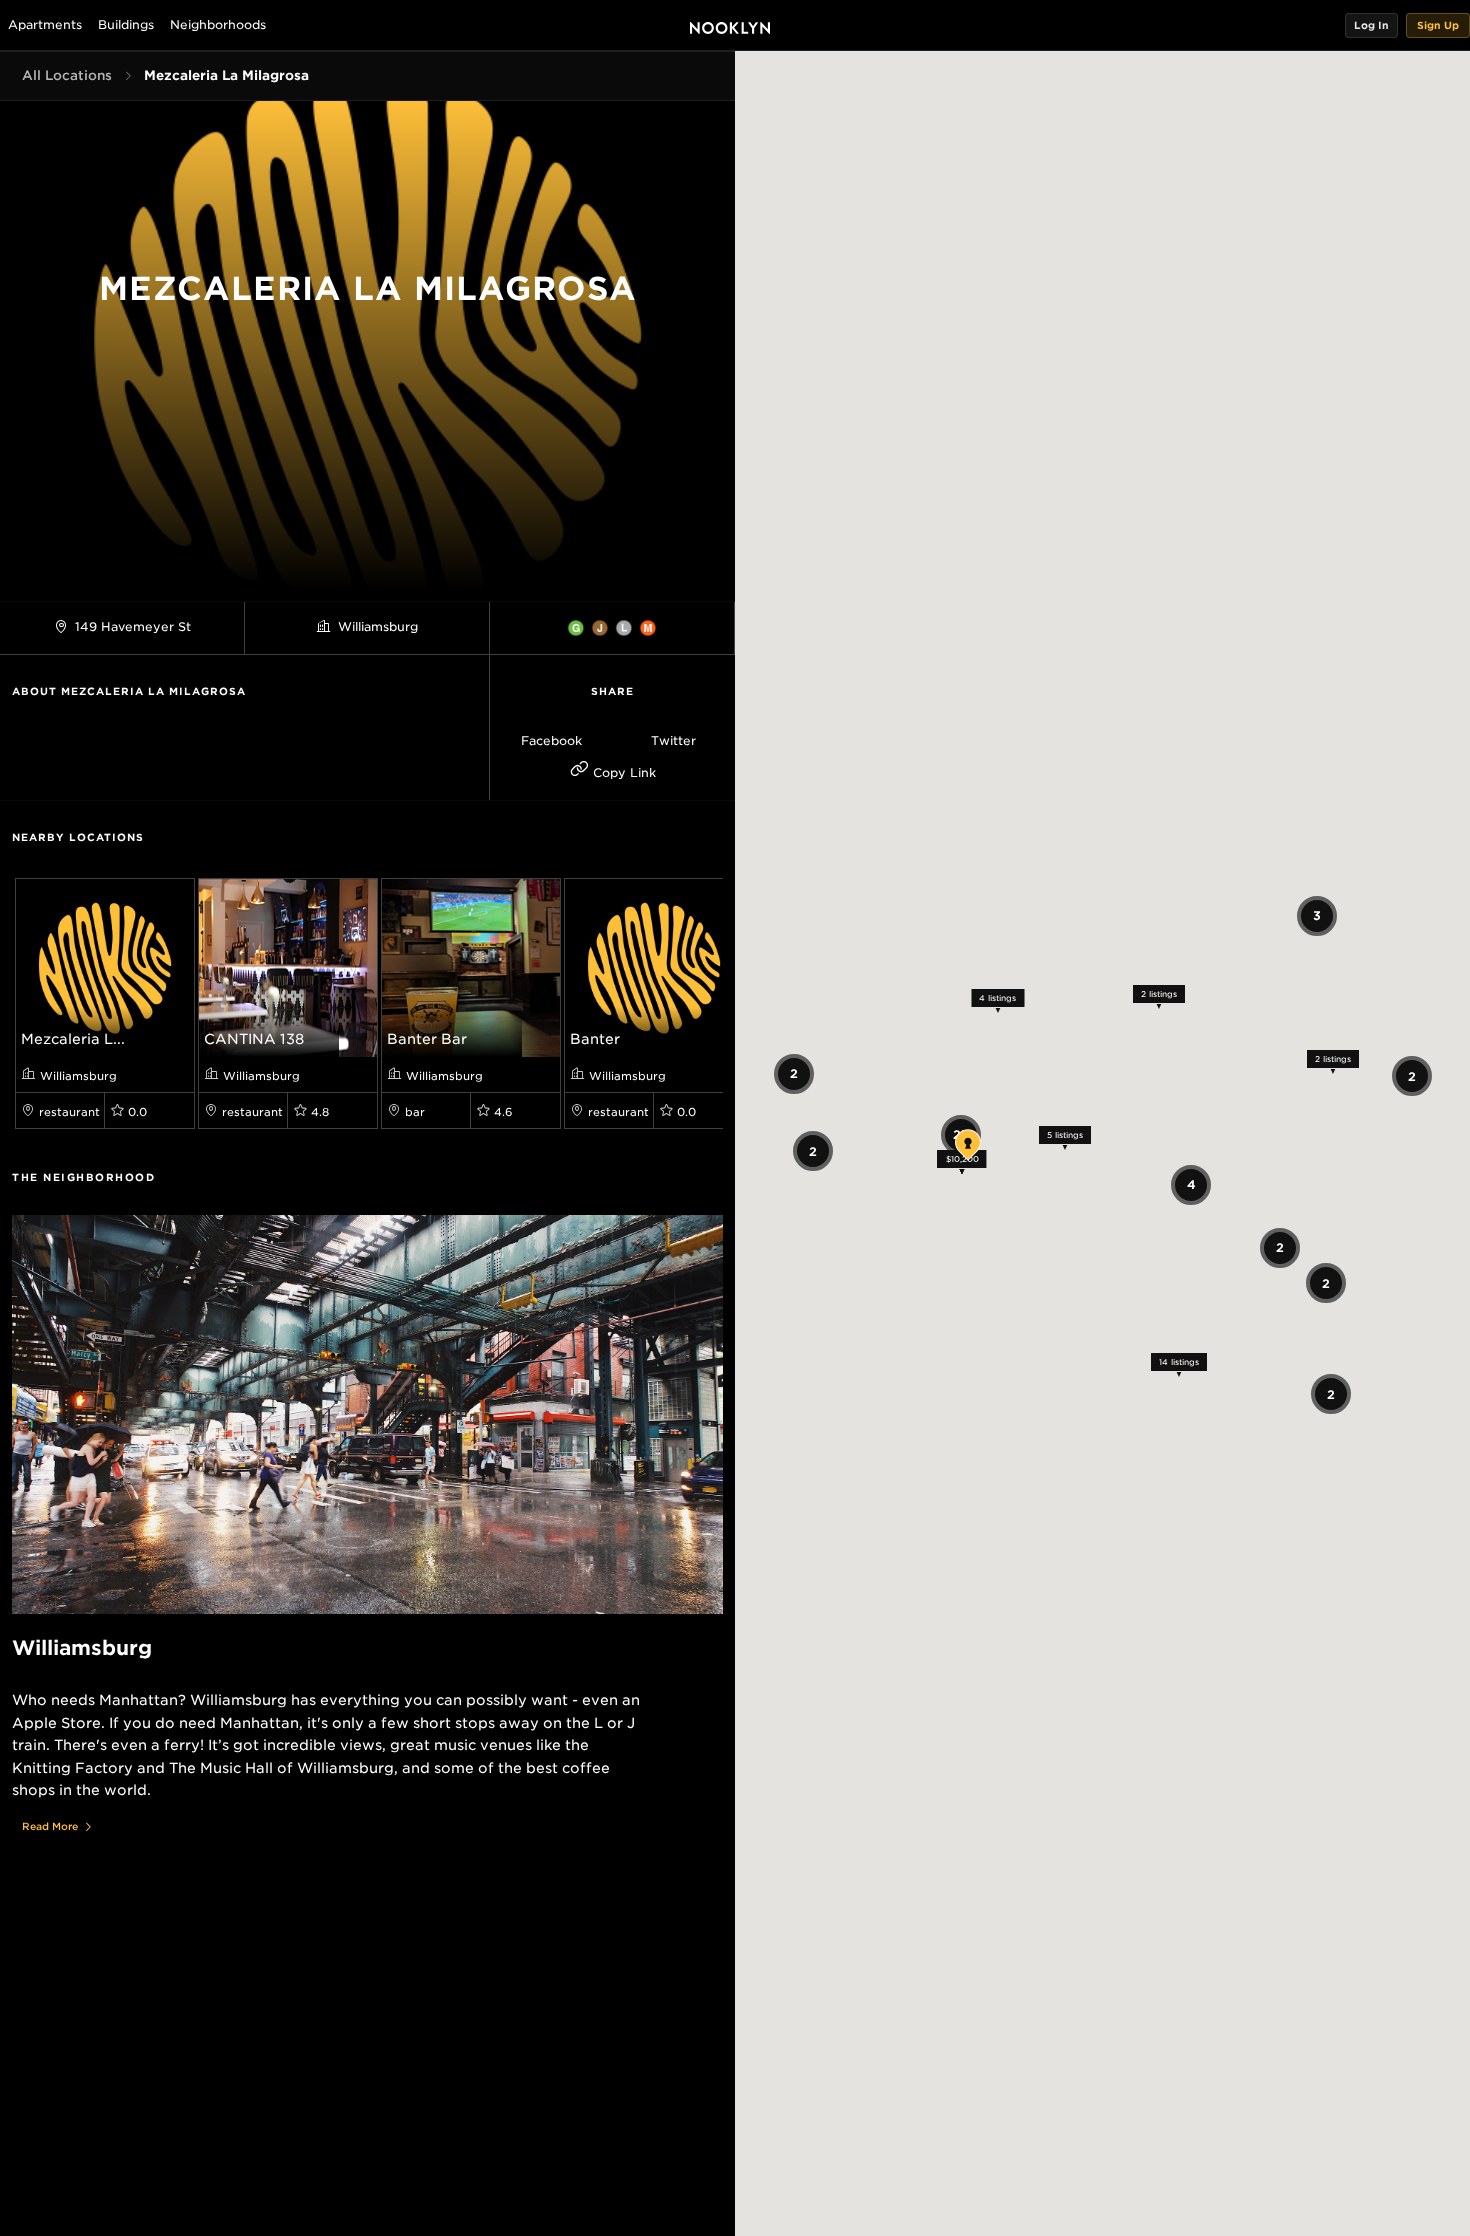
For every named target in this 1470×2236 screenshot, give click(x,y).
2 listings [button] (1159, 993)
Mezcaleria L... (73, 1039)
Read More (50, 1826)
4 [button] (1190, 1184)
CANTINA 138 (254, 1039)
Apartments (45, 24)
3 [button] (1317, 915)
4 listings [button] (997, 997)
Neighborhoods (218, 24)
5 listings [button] (1065, 1135)
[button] (1371, 25)
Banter (595, 1039)
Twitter (673, 740)
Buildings (126, 24)
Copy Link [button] (622, 772)
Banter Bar (427, 1039)
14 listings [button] (1178, 1362)
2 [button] (813, 1150)
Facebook (551, 740)
